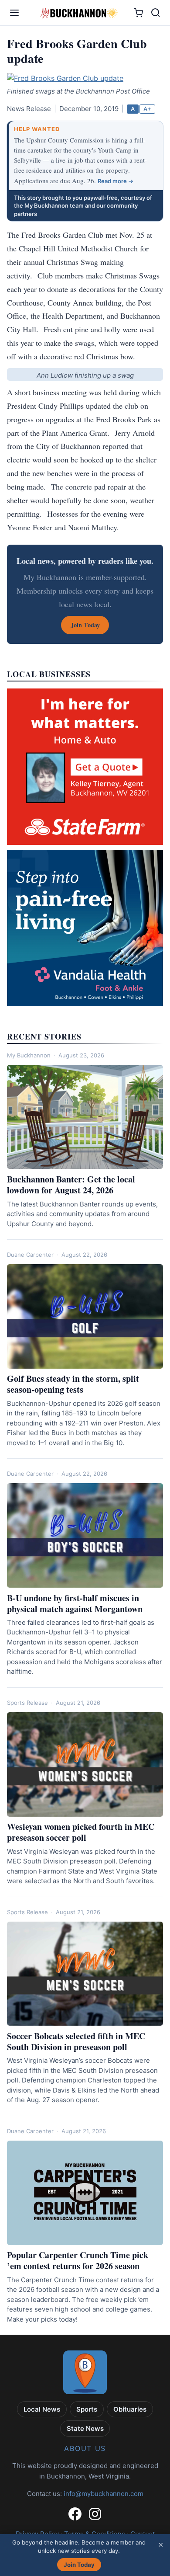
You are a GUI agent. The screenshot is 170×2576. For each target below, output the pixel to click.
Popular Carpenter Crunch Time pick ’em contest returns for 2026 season (78, 2260)
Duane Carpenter (30, 1255)
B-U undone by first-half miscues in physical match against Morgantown (75, 1603)
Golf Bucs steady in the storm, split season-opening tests (73, 1384)
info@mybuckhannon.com (104, 2494)
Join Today (79, 2565)
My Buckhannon (29, 1055)
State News (85, 2428)
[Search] (156, 13)
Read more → (116, 181)
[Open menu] (14, 13)
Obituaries (130, 2409)
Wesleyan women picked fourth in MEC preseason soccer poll (81, 1832)
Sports (87, 2409)
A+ (147, 109)
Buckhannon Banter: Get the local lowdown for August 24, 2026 (71, 1185)
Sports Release (27, 1703)
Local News (42, 2409)
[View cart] (138, 13)
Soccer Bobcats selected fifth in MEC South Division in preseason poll (76, 2041)
